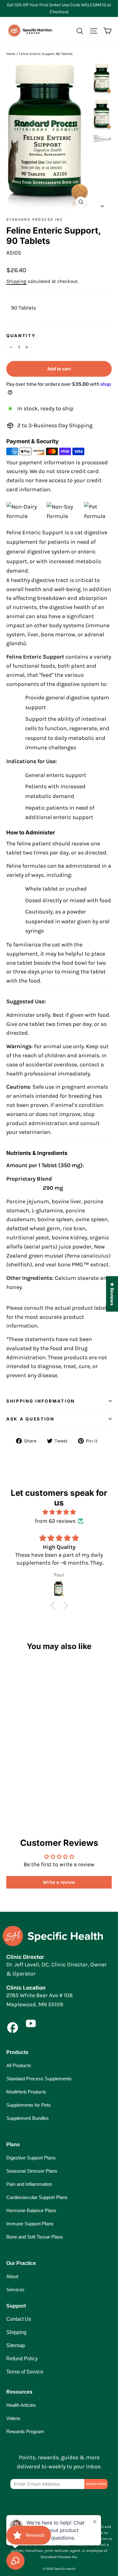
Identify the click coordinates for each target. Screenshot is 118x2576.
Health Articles (21, 2405)
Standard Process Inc (35, 219)
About (12, 2276)
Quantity (21, 336)
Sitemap (16, 2345)
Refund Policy (22, 2359)
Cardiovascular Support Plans (37, 2197)
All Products (19, 2065)
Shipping (16, 281)
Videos (13, 2418)
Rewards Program (25, 2431)
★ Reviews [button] (112, 1294)
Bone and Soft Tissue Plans (35, 2237)
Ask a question (30, 1419)
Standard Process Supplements (39, 2079)
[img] (59, 1512)
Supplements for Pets (28, 2105)
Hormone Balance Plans (31, 2210)
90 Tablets (24, 308)
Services (15, 2290)
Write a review (59, 1882)
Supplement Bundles (28, 2118)
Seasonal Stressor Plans (32, 2171)
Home (11, 54)
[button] (54, 1605)
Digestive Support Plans (31, 2158)
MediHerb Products (26, 2092)
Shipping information (41, 1401)
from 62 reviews (55, 1521)
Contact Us (19, 2319)
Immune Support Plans (30, 2224)
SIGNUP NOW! (96, 2484)
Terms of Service (25, 2372)
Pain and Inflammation (29, 2184)
